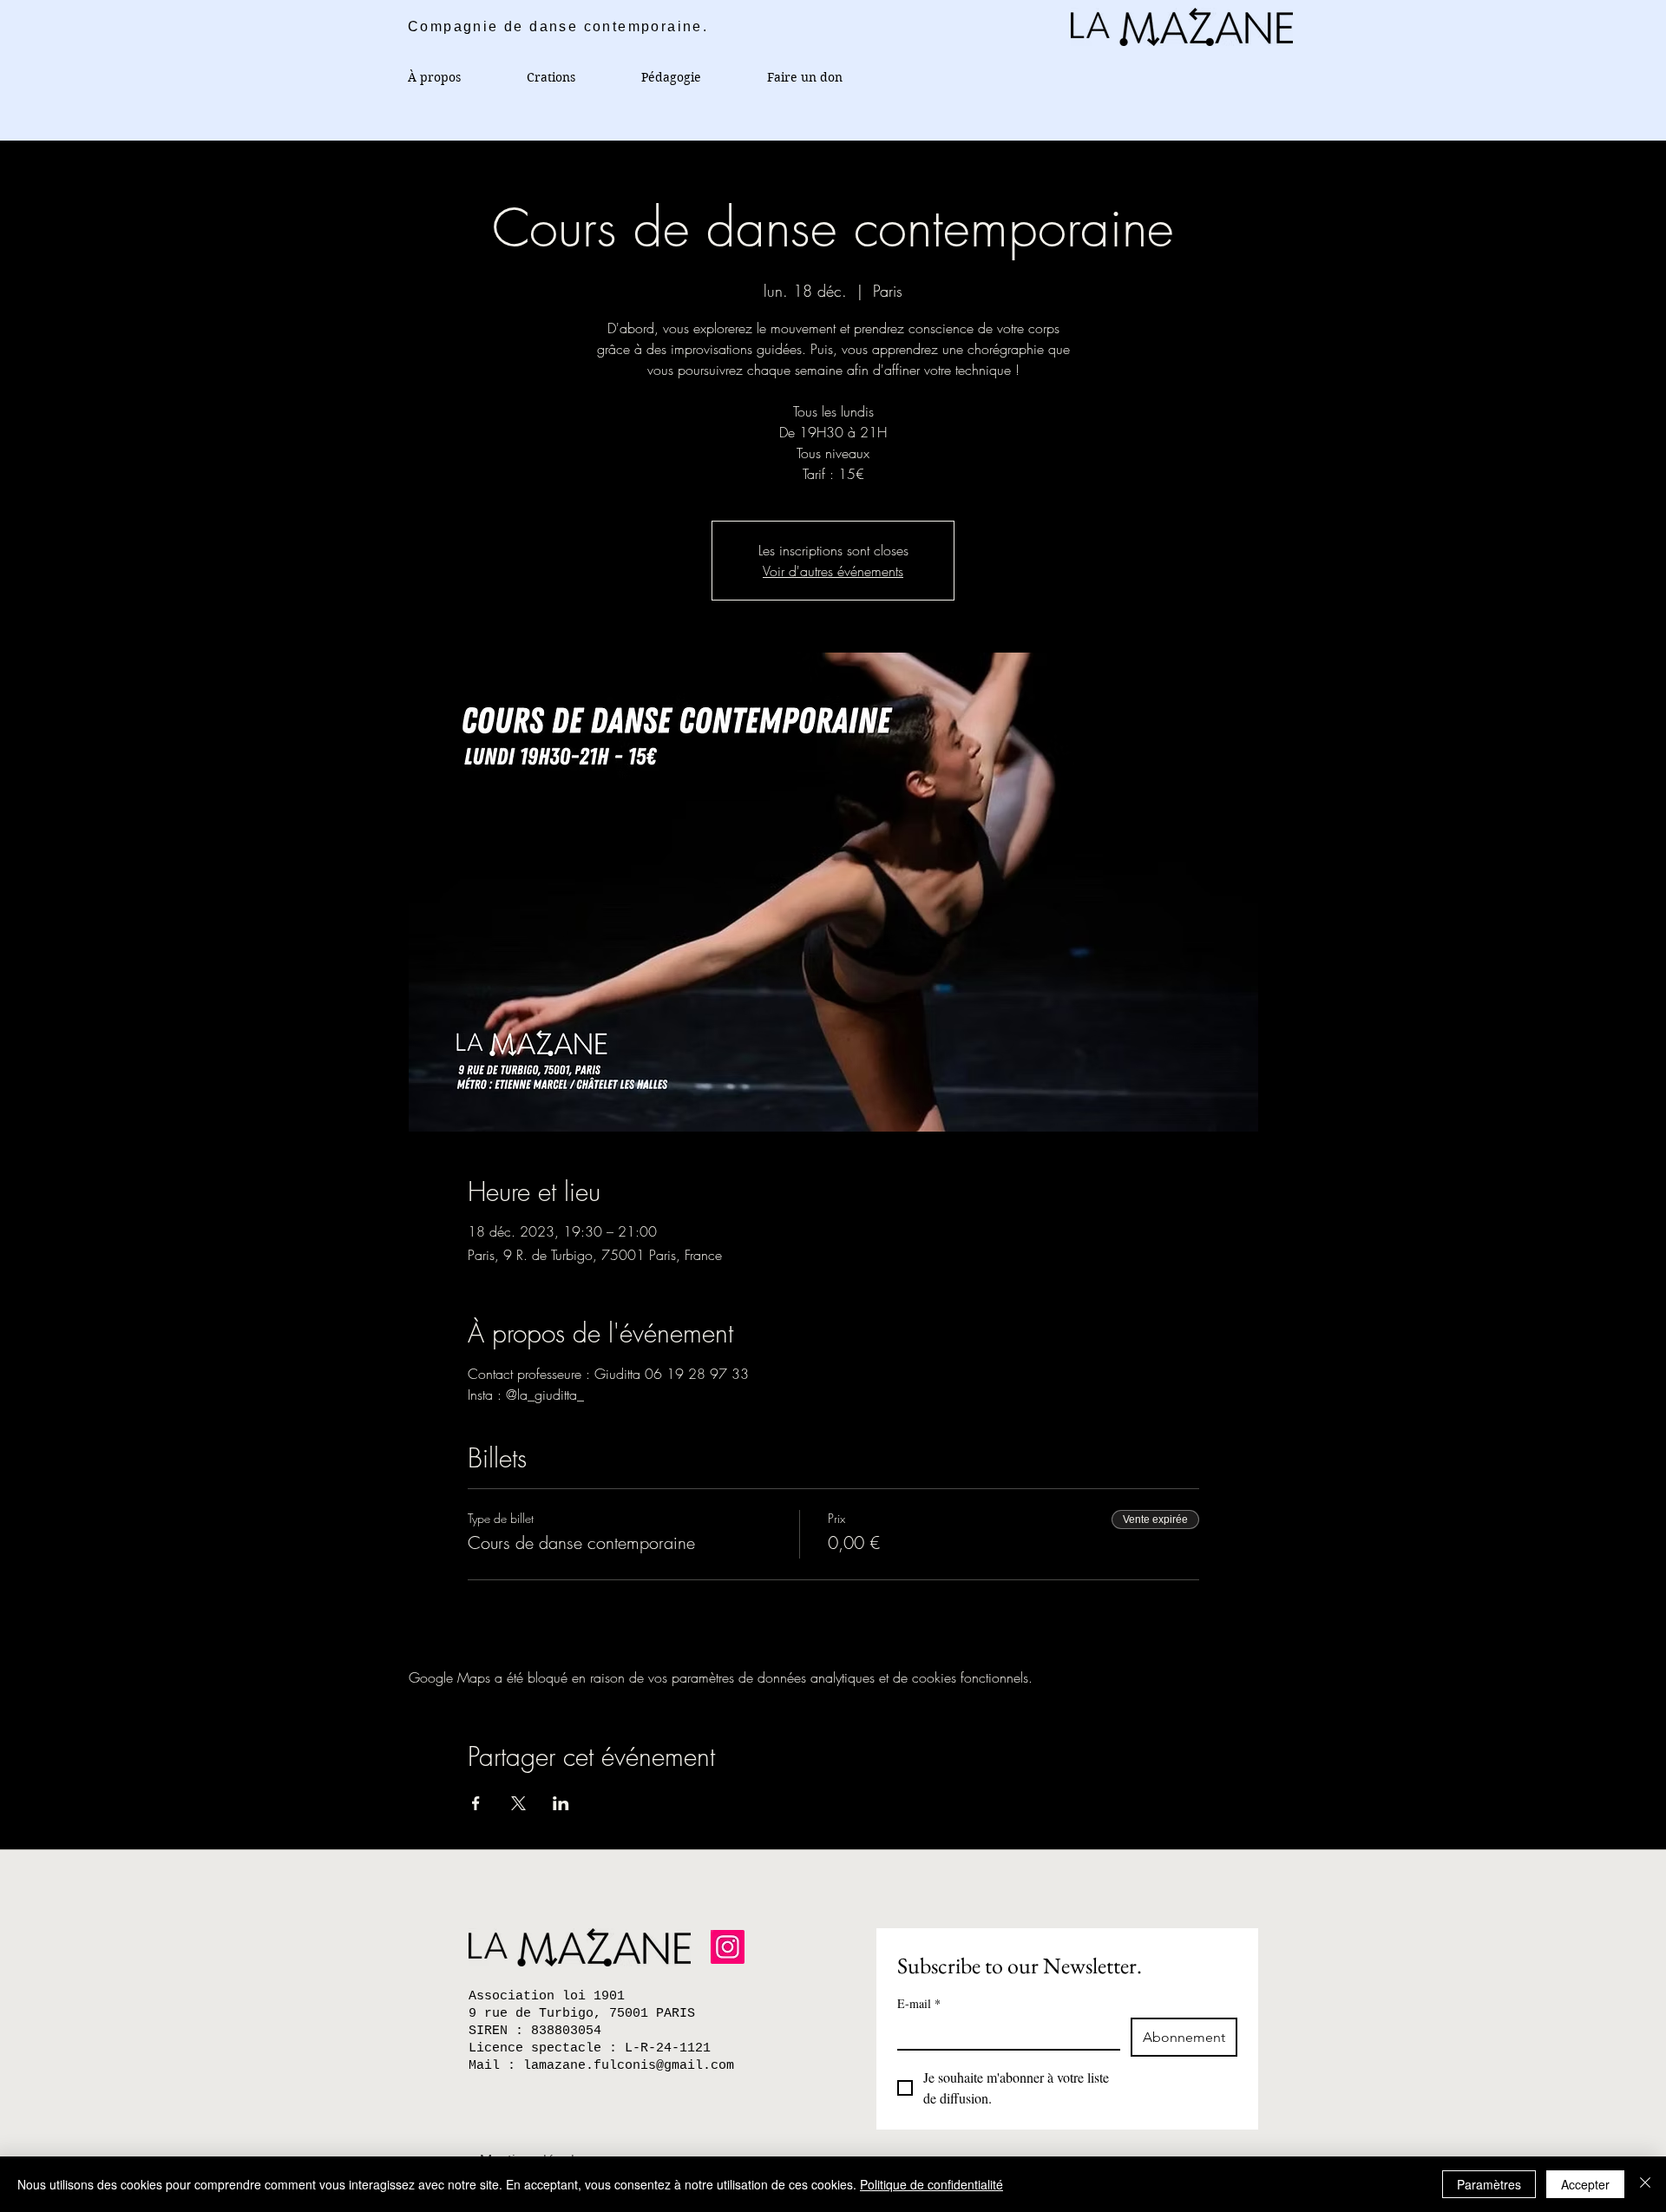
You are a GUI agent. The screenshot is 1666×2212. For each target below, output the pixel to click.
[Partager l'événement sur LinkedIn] (561, 1803)
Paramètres (1489, 2184)
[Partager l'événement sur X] (518, 1803)
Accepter (1585, 2184)
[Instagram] (728, 1947)
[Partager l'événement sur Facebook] (476, 1803)
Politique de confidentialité (931, 2184)
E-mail (919, 2003)
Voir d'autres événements (833, 571)
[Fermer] (1645, 2184)
